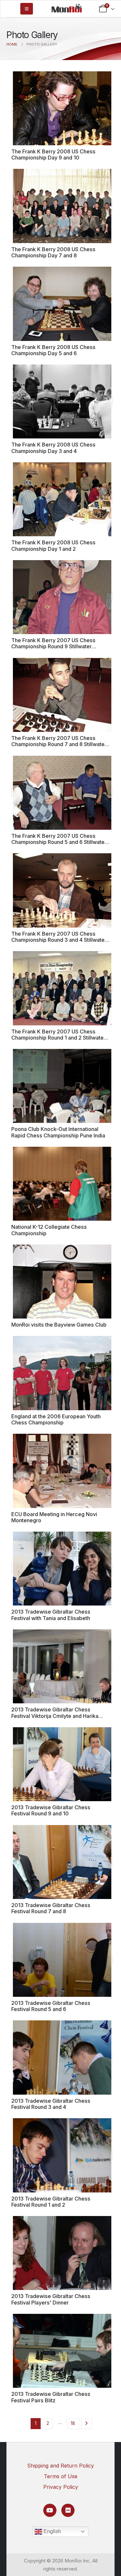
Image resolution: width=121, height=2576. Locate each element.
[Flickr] (68, 2510)
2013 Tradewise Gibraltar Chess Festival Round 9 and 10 (51, 1810)
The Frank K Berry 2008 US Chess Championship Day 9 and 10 (53, 154)
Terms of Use (61, 2476)
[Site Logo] (67, 8)
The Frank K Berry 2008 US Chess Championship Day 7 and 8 (53, 252)
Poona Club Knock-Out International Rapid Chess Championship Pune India (58, 1132)
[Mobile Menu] (27, 9)
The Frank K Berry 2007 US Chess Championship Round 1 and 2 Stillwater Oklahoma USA (58, 1038)
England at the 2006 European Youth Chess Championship (56, 1419)
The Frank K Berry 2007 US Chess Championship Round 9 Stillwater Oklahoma (53, 647)
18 (73, 2423)
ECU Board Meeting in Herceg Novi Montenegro (54, 1517)
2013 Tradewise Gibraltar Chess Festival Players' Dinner (51, 2299)
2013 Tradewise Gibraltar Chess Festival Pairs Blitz (51, 2397)
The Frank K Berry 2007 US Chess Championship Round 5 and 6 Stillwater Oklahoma (59, 842)
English (52, 2531)
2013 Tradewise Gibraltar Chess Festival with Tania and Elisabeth (51, 1615)
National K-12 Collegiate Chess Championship (49, 1230)
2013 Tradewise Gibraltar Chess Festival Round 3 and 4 (51, 2104)
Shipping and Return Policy (60, 2466)
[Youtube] (50, 2510)
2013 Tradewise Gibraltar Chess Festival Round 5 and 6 (51, 2006)
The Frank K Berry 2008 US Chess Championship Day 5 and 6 (53, 350)
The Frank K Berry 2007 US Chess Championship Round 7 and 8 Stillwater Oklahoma (59, 744)
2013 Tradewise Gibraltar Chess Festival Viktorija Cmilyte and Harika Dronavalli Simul (55, 1716)
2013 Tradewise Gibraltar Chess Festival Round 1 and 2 (51, 2202)
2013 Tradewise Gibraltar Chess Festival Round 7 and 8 (51, 1908)
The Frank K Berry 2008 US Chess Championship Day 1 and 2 (53, 545)
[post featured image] (62, 108)
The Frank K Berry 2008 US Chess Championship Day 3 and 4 (53, 448)
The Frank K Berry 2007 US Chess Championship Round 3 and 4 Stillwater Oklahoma (59, 940)
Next (87, 2424)
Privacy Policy (61, 2487)
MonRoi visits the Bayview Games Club (59, 1325)
